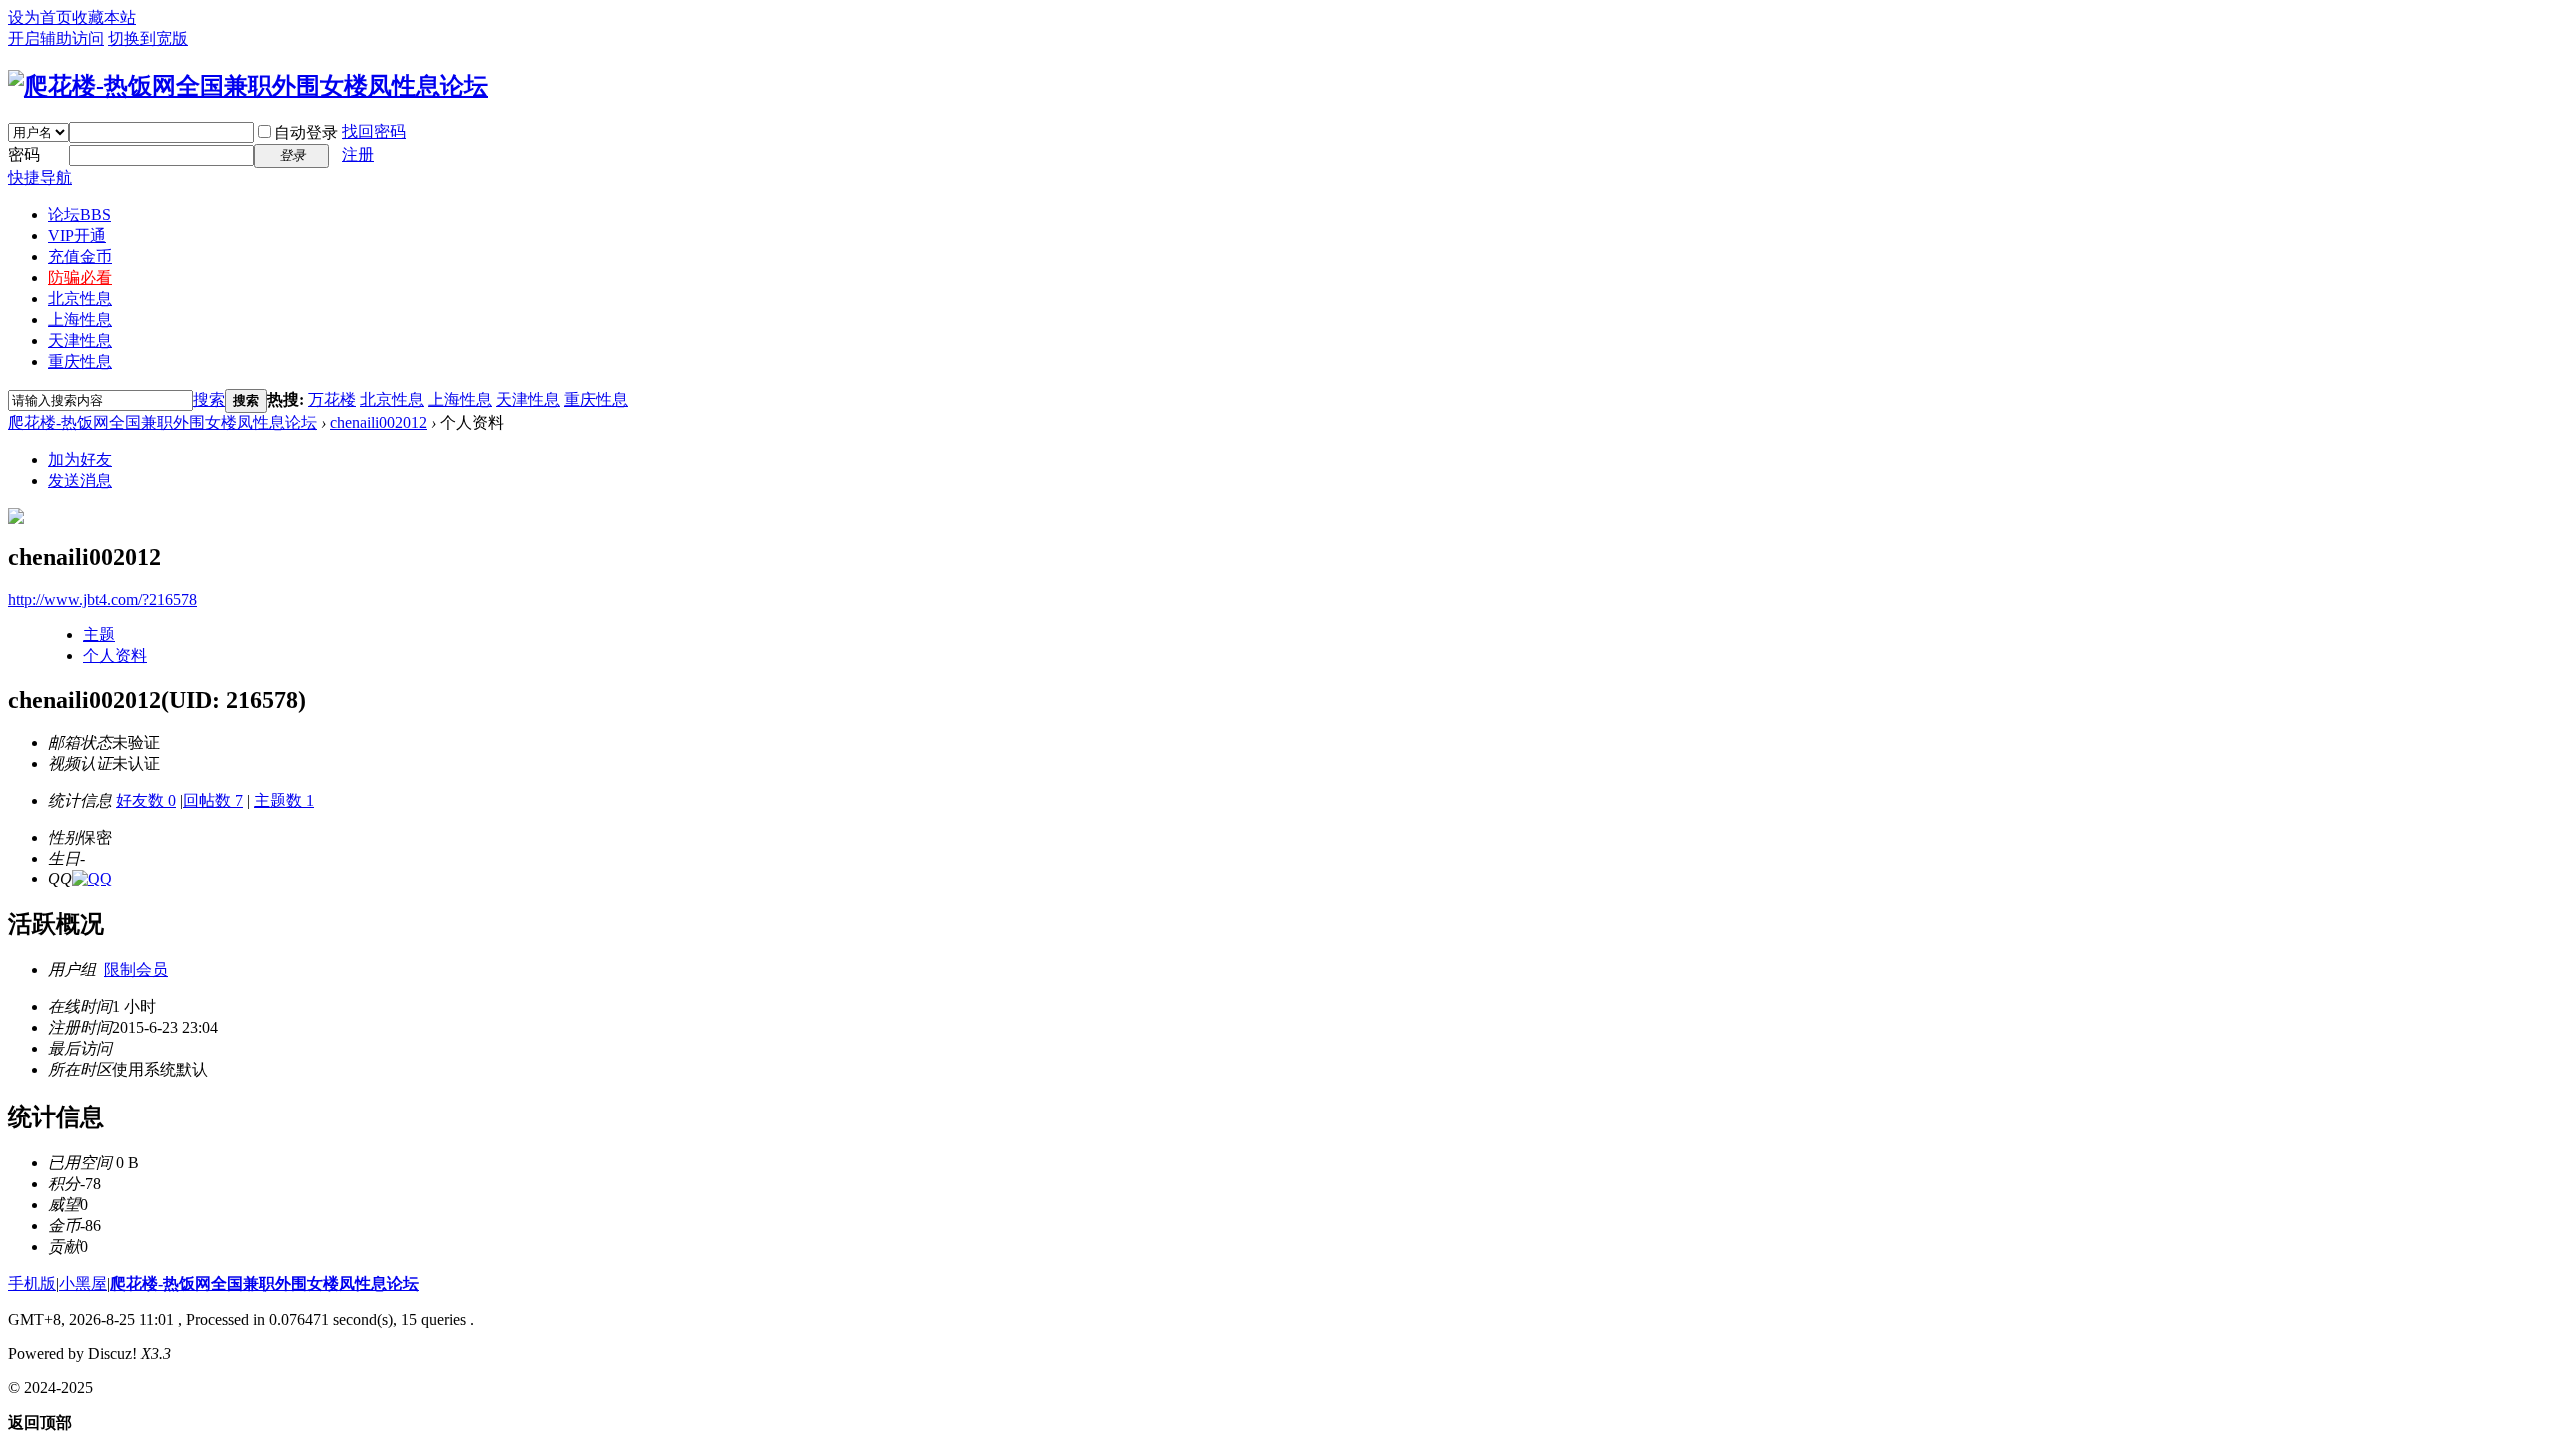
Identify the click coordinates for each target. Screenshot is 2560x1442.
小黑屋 (83, 1283)
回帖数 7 (213, 800)
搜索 (209, 399)
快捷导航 (40, 177)
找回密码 (374, 131)
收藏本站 (104, 17)
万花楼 (332, 399)
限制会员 (136, 969)
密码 (24, 154)
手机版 (32, 1283)
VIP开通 (77, 235)
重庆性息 (80, 361)
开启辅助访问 (56, 38)
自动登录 (306, 132)
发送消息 (80, 480)
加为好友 (80, 459)
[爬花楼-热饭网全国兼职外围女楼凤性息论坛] (248, 86)
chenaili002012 (378, 422)
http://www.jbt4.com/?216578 (102, 599)
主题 (99, 634)
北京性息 (80, 298)
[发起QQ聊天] (92, 878)
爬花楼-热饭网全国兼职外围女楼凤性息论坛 (162, 422)
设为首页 (40, 17)
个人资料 (115, 655)
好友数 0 (146, 800)
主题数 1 (284, 800)
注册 (358, 154)
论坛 (79, 214)
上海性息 (80, 319)
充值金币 (80, 256)
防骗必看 (80, 277)
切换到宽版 (148, 38)
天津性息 (80, 340)
